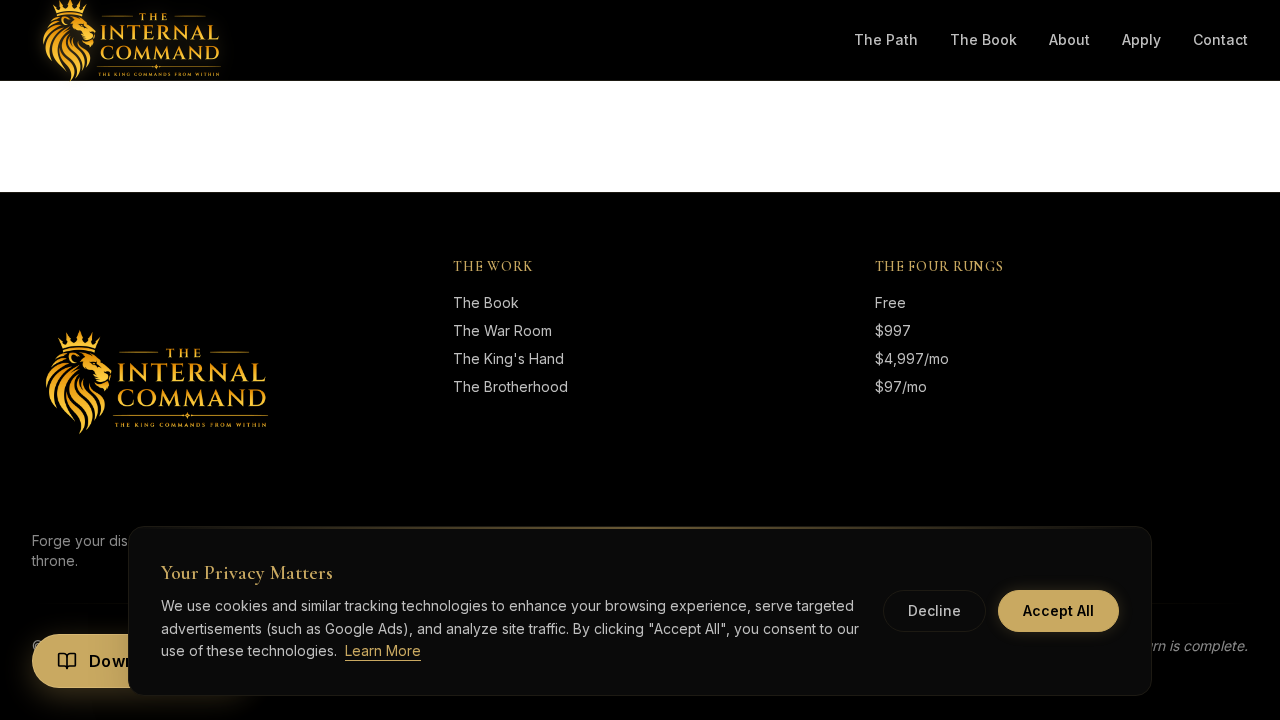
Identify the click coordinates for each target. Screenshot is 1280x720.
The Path (886, 39)
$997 (893, 330)
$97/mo (901, 386)
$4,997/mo (912, 358)
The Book (983, 39)
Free (890, 302)
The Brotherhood (510, 386)
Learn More (383, 650)
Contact (1220, 39)
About (1069, 39)
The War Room (502, 330)
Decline (934, 610)
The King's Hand (508, 358)
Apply (1141, 39)
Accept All (1058, 610)
